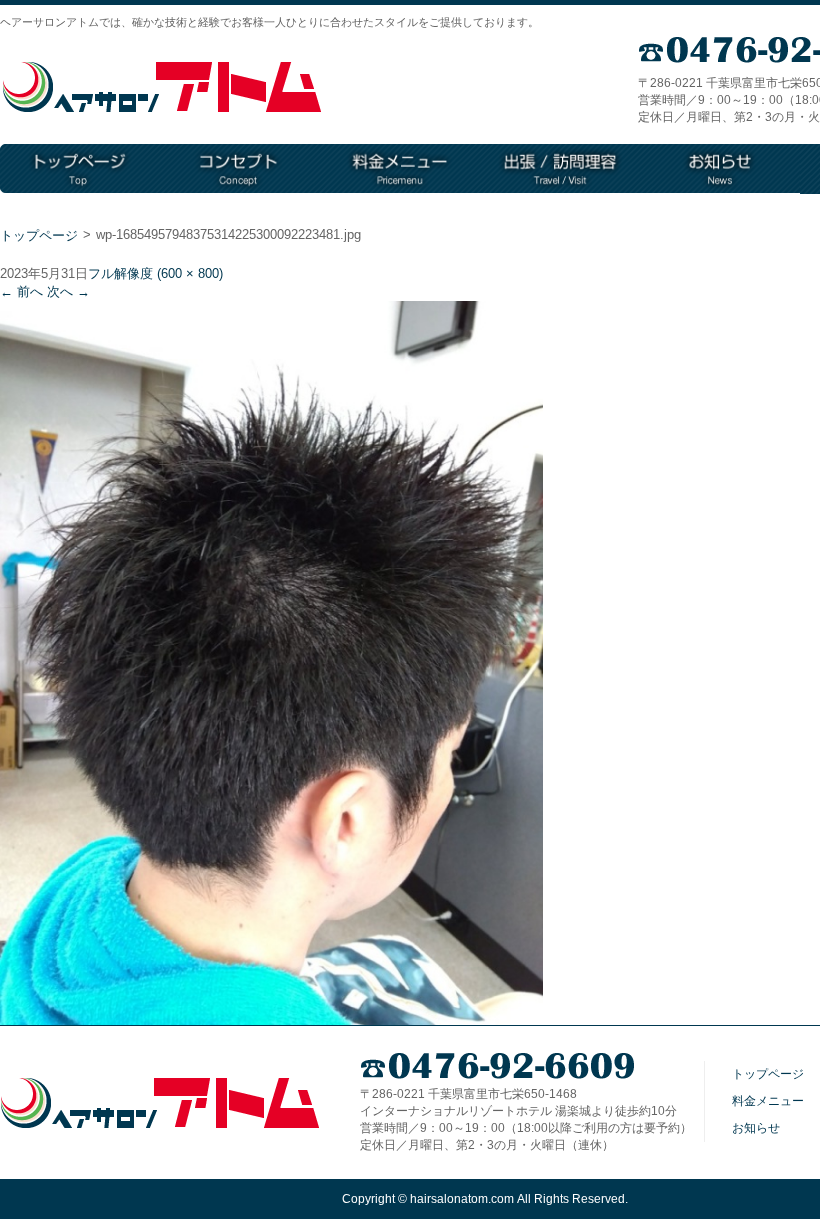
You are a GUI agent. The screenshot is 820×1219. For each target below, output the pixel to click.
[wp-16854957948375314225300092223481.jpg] (271, 1017)
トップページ (39, 235)
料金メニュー (768, 1101)
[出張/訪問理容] (560, 169)
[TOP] (80, 169)
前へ (21, 291)
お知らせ (756, 1128)
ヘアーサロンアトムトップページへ (162, 87)
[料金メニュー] (400, 169)
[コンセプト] (240, 169)
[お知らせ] (720, 169)
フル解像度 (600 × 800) (155, 273)
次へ (68, 291)
